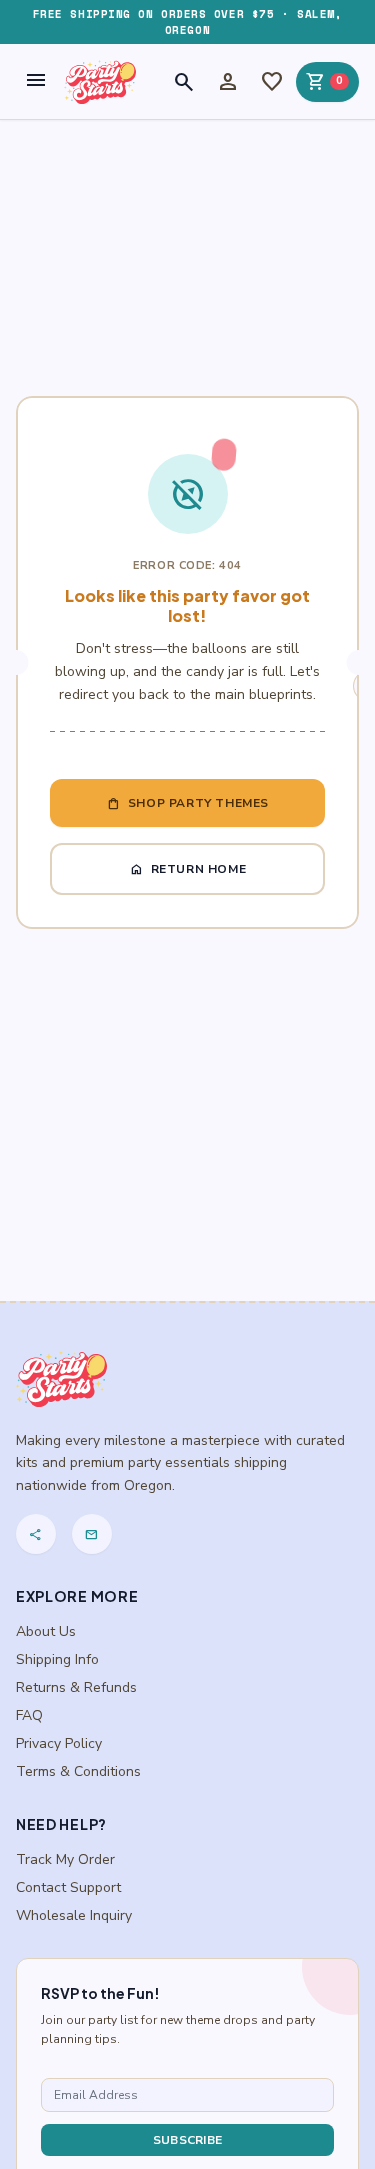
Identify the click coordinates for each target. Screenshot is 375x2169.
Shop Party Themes (187, 803)
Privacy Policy (59, 1743)
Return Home (188, 869)
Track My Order (65, 1859)
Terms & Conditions (78, 1771)
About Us (46, 1631)
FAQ (29, 1715)
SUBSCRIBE (188, 2140)
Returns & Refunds (76, 1687)
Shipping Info (57, 1659)
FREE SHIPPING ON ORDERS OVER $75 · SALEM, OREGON (188, 22)
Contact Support (68, 1887)
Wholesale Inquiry (74, 1915)
